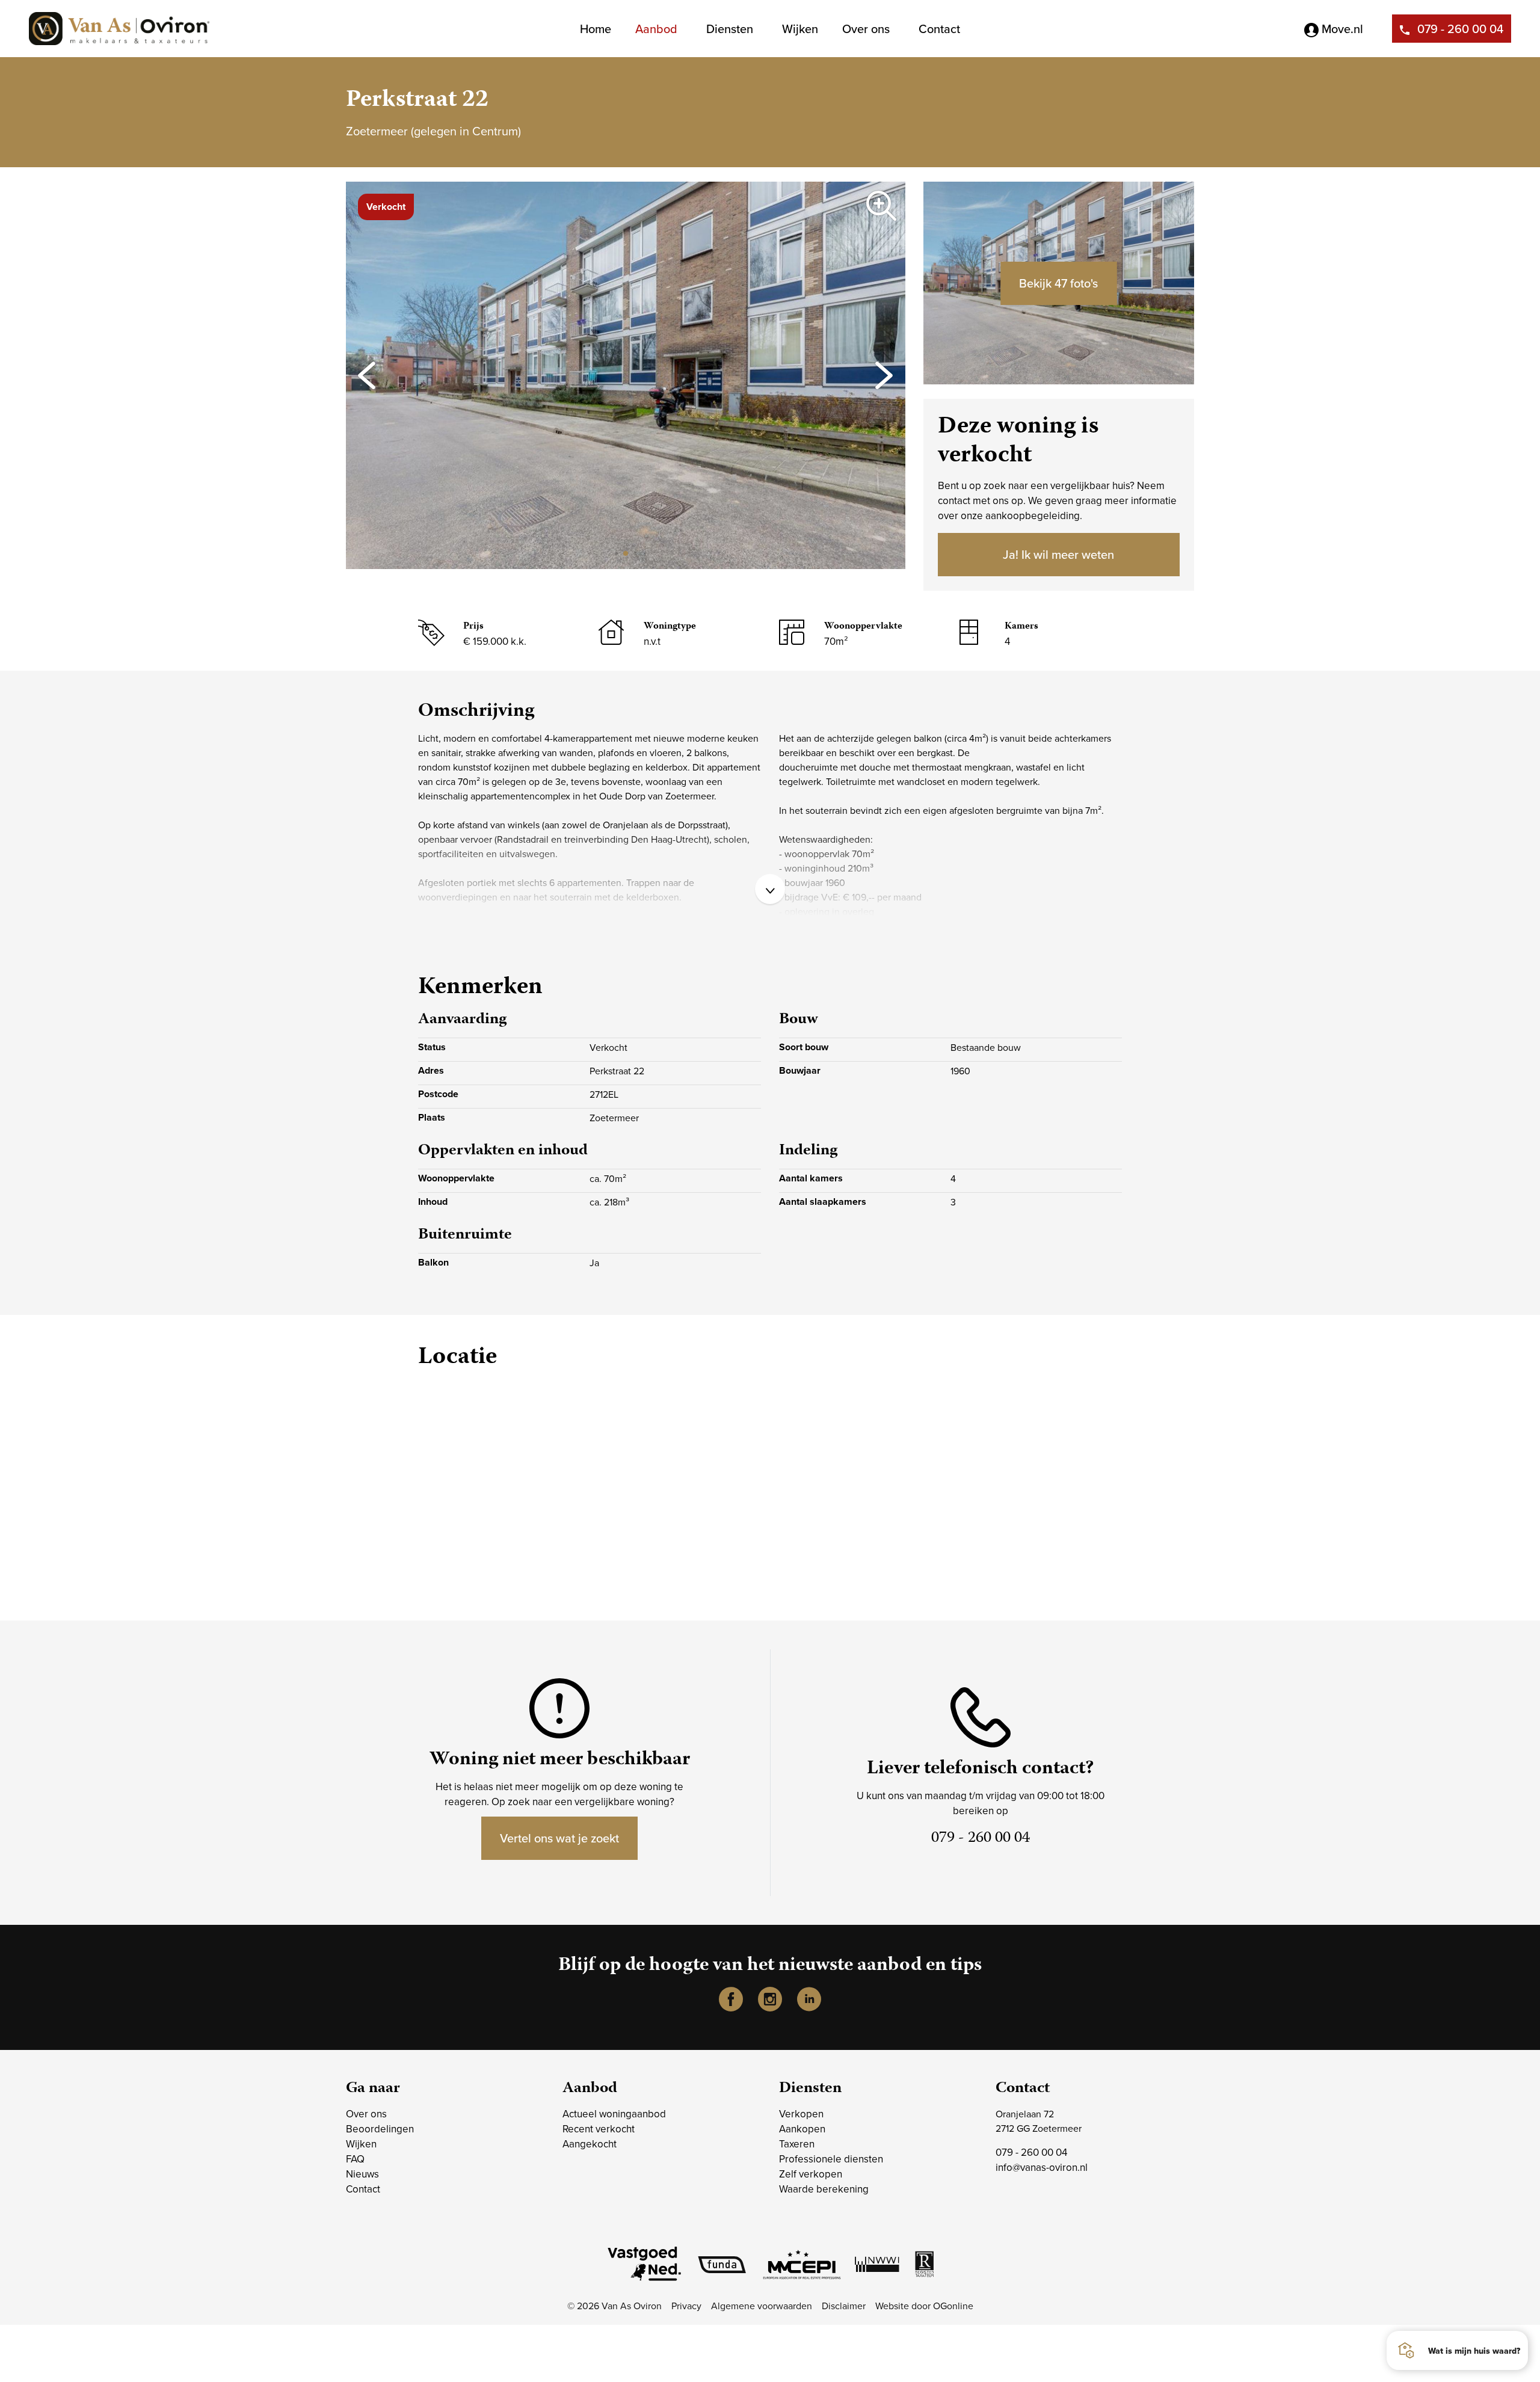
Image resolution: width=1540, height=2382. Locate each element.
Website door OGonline (924, 2306)
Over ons (866, 29)
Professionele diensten (831, 2159)
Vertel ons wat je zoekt (559, 1838)
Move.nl (1341, 29)
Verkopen (801, 2114)
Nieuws (362, 2174)
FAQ (355, 2159)
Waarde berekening (824, 2189)
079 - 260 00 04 (1460, 29)
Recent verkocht (599, 2129)
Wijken (800, 29)
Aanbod (656, 29)
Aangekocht (590, 2144)
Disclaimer (844, 2306)
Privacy (686, 2306)
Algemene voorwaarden (762, 2306)
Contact (939, 29)
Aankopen (802, 2129)
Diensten (730, 29)
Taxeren (797, 2144)
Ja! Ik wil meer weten (1058, 554)
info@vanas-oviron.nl (1042, 2167)
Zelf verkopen (811, 2174)
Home (596, 29)
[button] (616, 553)
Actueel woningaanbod (614, 2114)
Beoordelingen (380, 2129)
